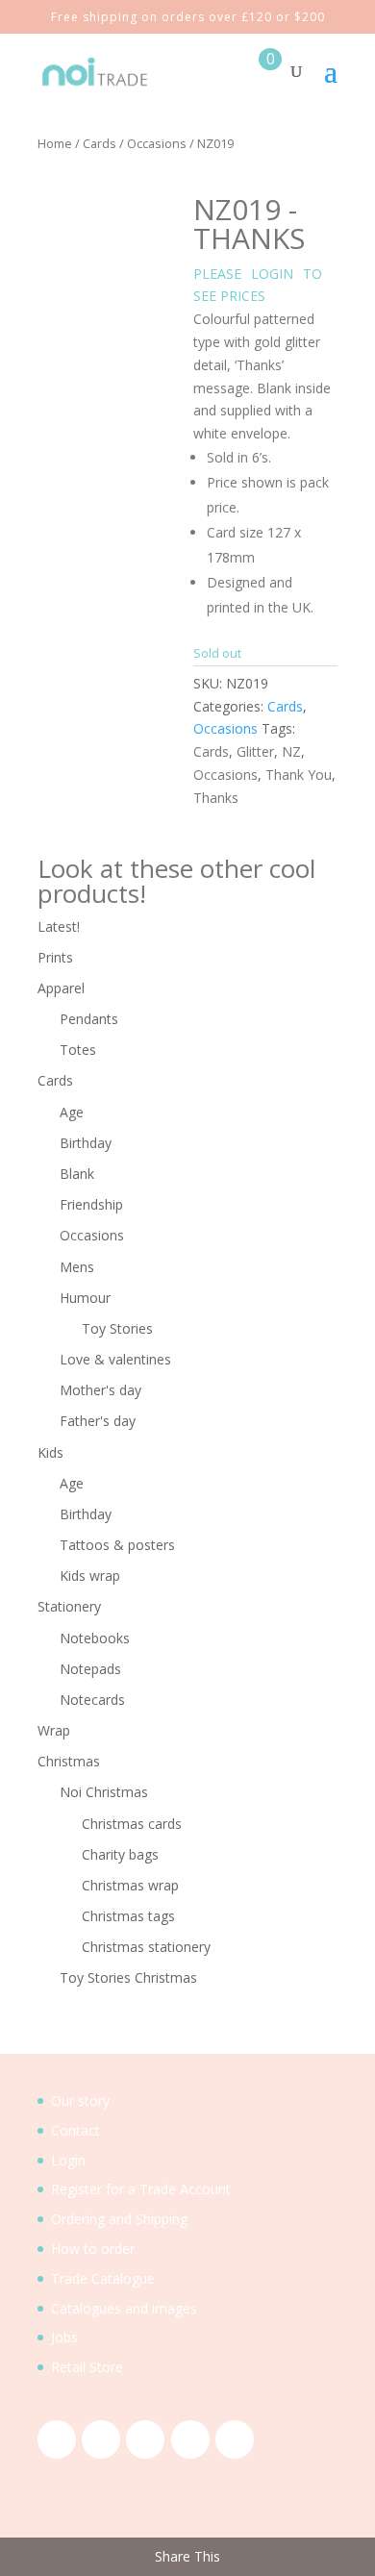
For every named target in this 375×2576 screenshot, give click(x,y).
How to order (93, 2249)
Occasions (157, 143)
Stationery (69, 1606)
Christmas (69, 1761)
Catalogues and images (124, 2308)
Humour (85, 1298)
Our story (80, 2101)
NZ (291, 751)
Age (72, 1112)
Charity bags (120, 1854)
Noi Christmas (104, 1792)
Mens (77, 1267)
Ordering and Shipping (119, 2219)
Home (55, 143)
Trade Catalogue (103, 2278)
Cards (100, 143)
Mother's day (100, 1390)
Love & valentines (115, 1359)
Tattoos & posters (117, 1545)
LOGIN (272, 274)
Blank (77, 1174)
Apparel (61, 988)
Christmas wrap (130, 1885)
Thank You (299, 775)
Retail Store (87, 2367)
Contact (75, 2130)
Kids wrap (90, 1576)
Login (68, 2160)
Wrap (54, 1730)
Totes (78, 1050)
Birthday (86, 1143)
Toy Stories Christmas (128, 1977)
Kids (50, 1452)
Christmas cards (132, 1824)
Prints (55, 957)
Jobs (64, 2337)
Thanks (216, 798)
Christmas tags (128, 1916)
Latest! (59, 926)
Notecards (92, 1700)
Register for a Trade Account (141, 2189)
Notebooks (95, 1638)
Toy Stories (117, 1328)
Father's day (98, 1421)
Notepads (90, 1669)
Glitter (255, 751)
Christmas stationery (146, 1947)
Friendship (91, 1204)
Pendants (89, 1019)
